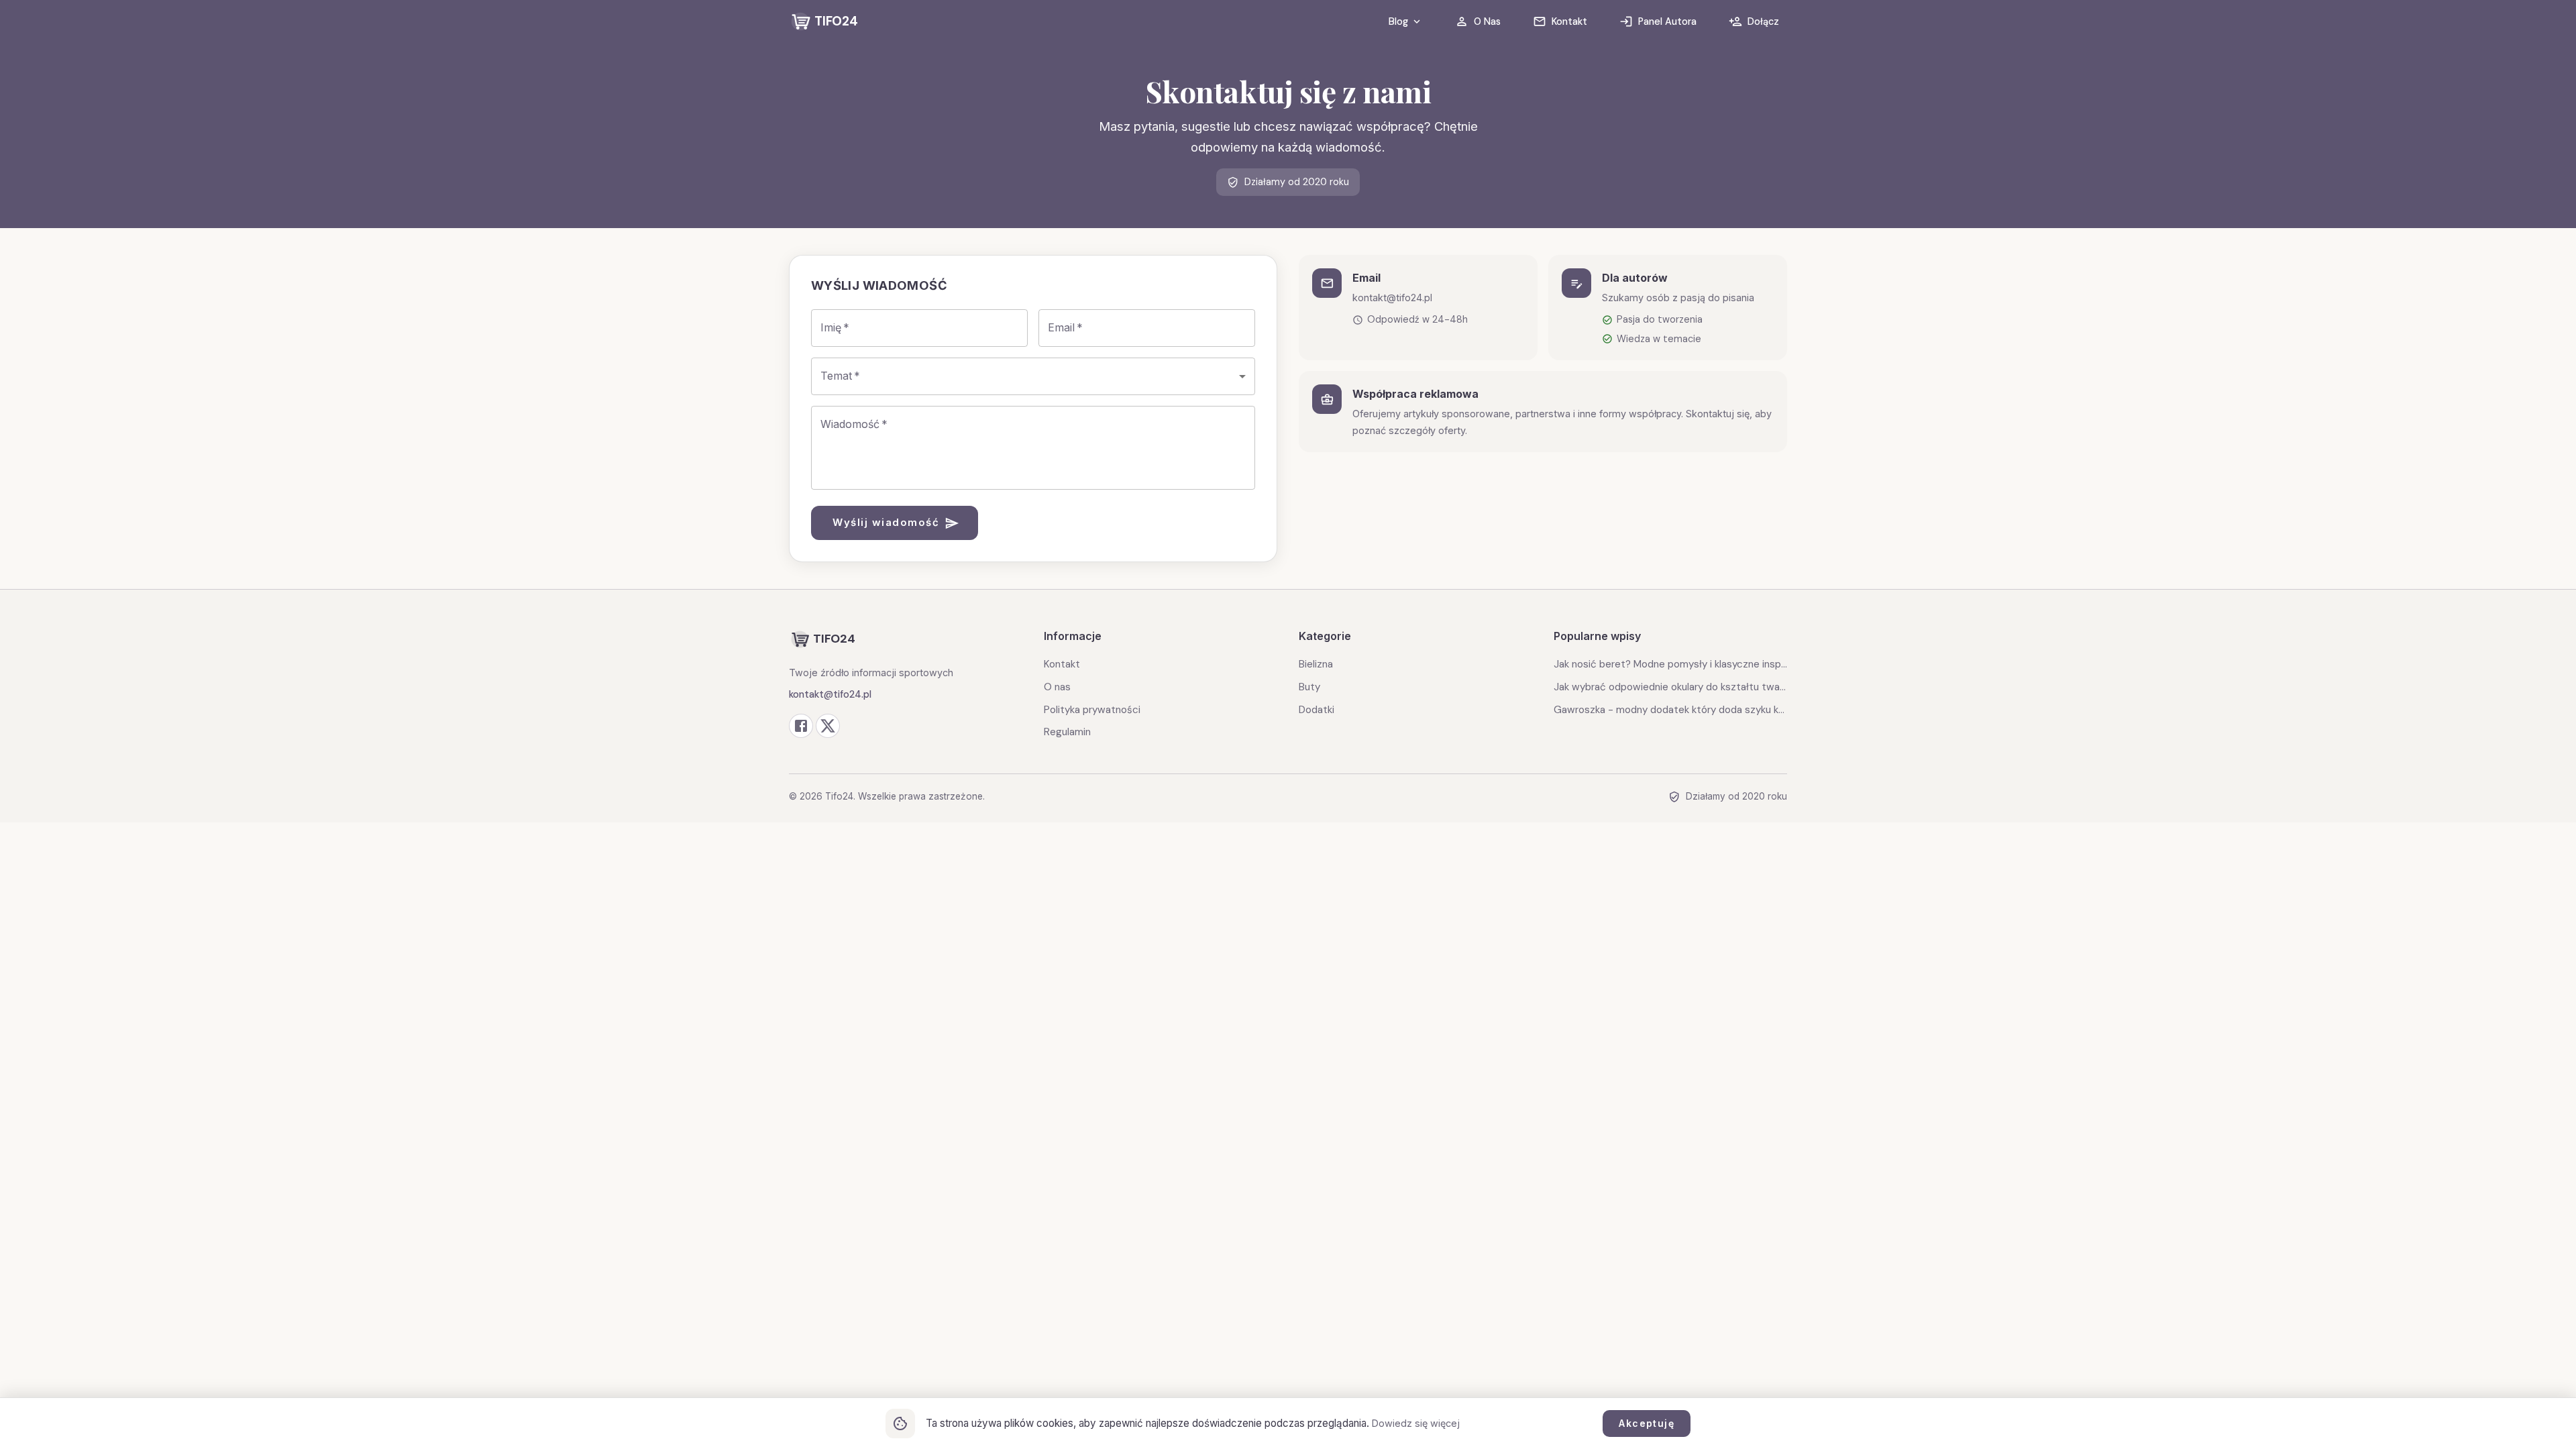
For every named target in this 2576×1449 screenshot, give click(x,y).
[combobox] (1033, 376)
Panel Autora (1667, 21)
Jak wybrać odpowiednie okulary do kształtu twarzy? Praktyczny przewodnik (1670, 687)
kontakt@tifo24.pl (830, 694)
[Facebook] (801, 726)
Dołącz (1763, 21)
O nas (1057, 687)
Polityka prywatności (1092, 710)
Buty (1309, 687)
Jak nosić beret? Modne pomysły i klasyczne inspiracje (1670, 664)
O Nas (1487, 21)
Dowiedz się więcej (1416, 1423)
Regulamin (1067, 732)
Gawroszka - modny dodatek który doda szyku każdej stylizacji (1670, 710)
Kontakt (1569, 21)
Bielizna (1316, 664)
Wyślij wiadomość (886, 522)
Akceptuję (1647, 1423)
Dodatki (1317, 710)
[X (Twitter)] (828, 726)
